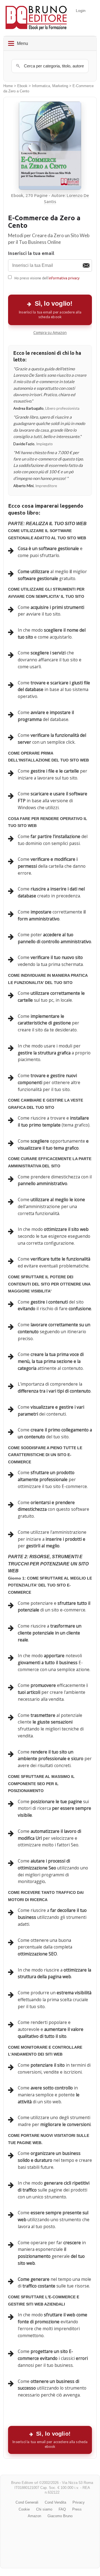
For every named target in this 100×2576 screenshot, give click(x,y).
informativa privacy (64, 278)
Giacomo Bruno (60, 2516)
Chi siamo (44, 2509)
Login (81, 11)
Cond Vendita (55, 2502)
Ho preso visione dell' (47, 278)
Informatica (41, 86)
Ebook (22, 86)
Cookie (24, 2509)
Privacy (79, 2502)
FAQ (62, 2509)
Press (77, 2509)
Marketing (60, 86)
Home (8, 86)
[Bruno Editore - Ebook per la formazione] (36, 18)
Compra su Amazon (50, 333)
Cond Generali (27, 2502)
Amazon (34, 2516)
